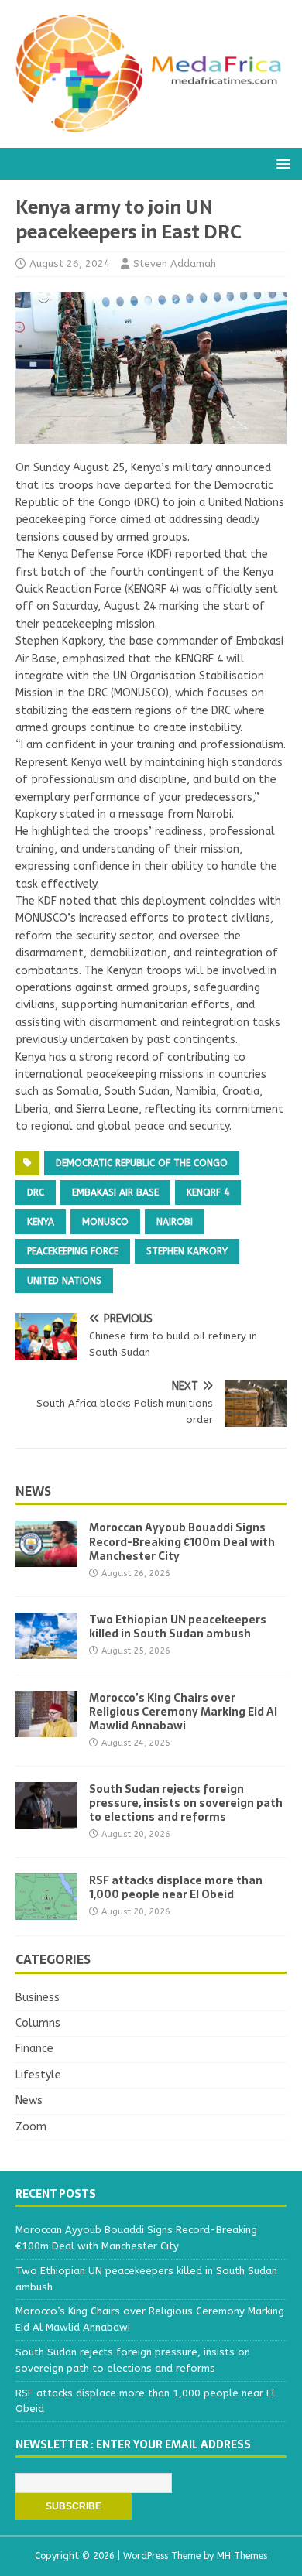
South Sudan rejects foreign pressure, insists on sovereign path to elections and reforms (186, 1803)
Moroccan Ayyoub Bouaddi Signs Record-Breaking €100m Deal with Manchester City (182, 1541)
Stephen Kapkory (187, 1251)
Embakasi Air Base (115, 1192)
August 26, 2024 (70, 263)
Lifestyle (38, 2075)
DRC (36, 1192)
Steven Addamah (175, 263)
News (33, 1491)
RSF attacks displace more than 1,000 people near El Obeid (176, 1887)
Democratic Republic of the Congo (142, 1163)
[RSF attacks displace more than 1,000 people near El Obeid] (46, 1911)
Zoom (31, 2127)
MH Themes (242, 2556)
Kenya (41, 1222)
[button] (281, 163)
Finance (34, 2049)
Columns (38, 2023)
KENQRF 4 (208, 1192)
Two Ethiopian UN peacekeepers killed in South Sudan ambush (178, 1627)
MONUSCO (105, 1222)
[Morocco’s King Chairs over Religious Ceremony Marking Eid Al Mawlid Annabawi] (46, 1728)
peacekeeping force (73, 1251)
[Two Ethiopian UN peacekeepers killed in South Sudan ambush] (46, 1649)
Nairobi (175, 1222)
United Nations (64, 1281)
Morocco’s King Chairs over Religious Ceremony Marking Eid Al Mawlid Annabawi (183, 1712)
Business (38, 1998)
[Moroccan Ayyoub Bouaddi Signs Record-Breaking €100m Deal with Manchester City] (46, 1558)
